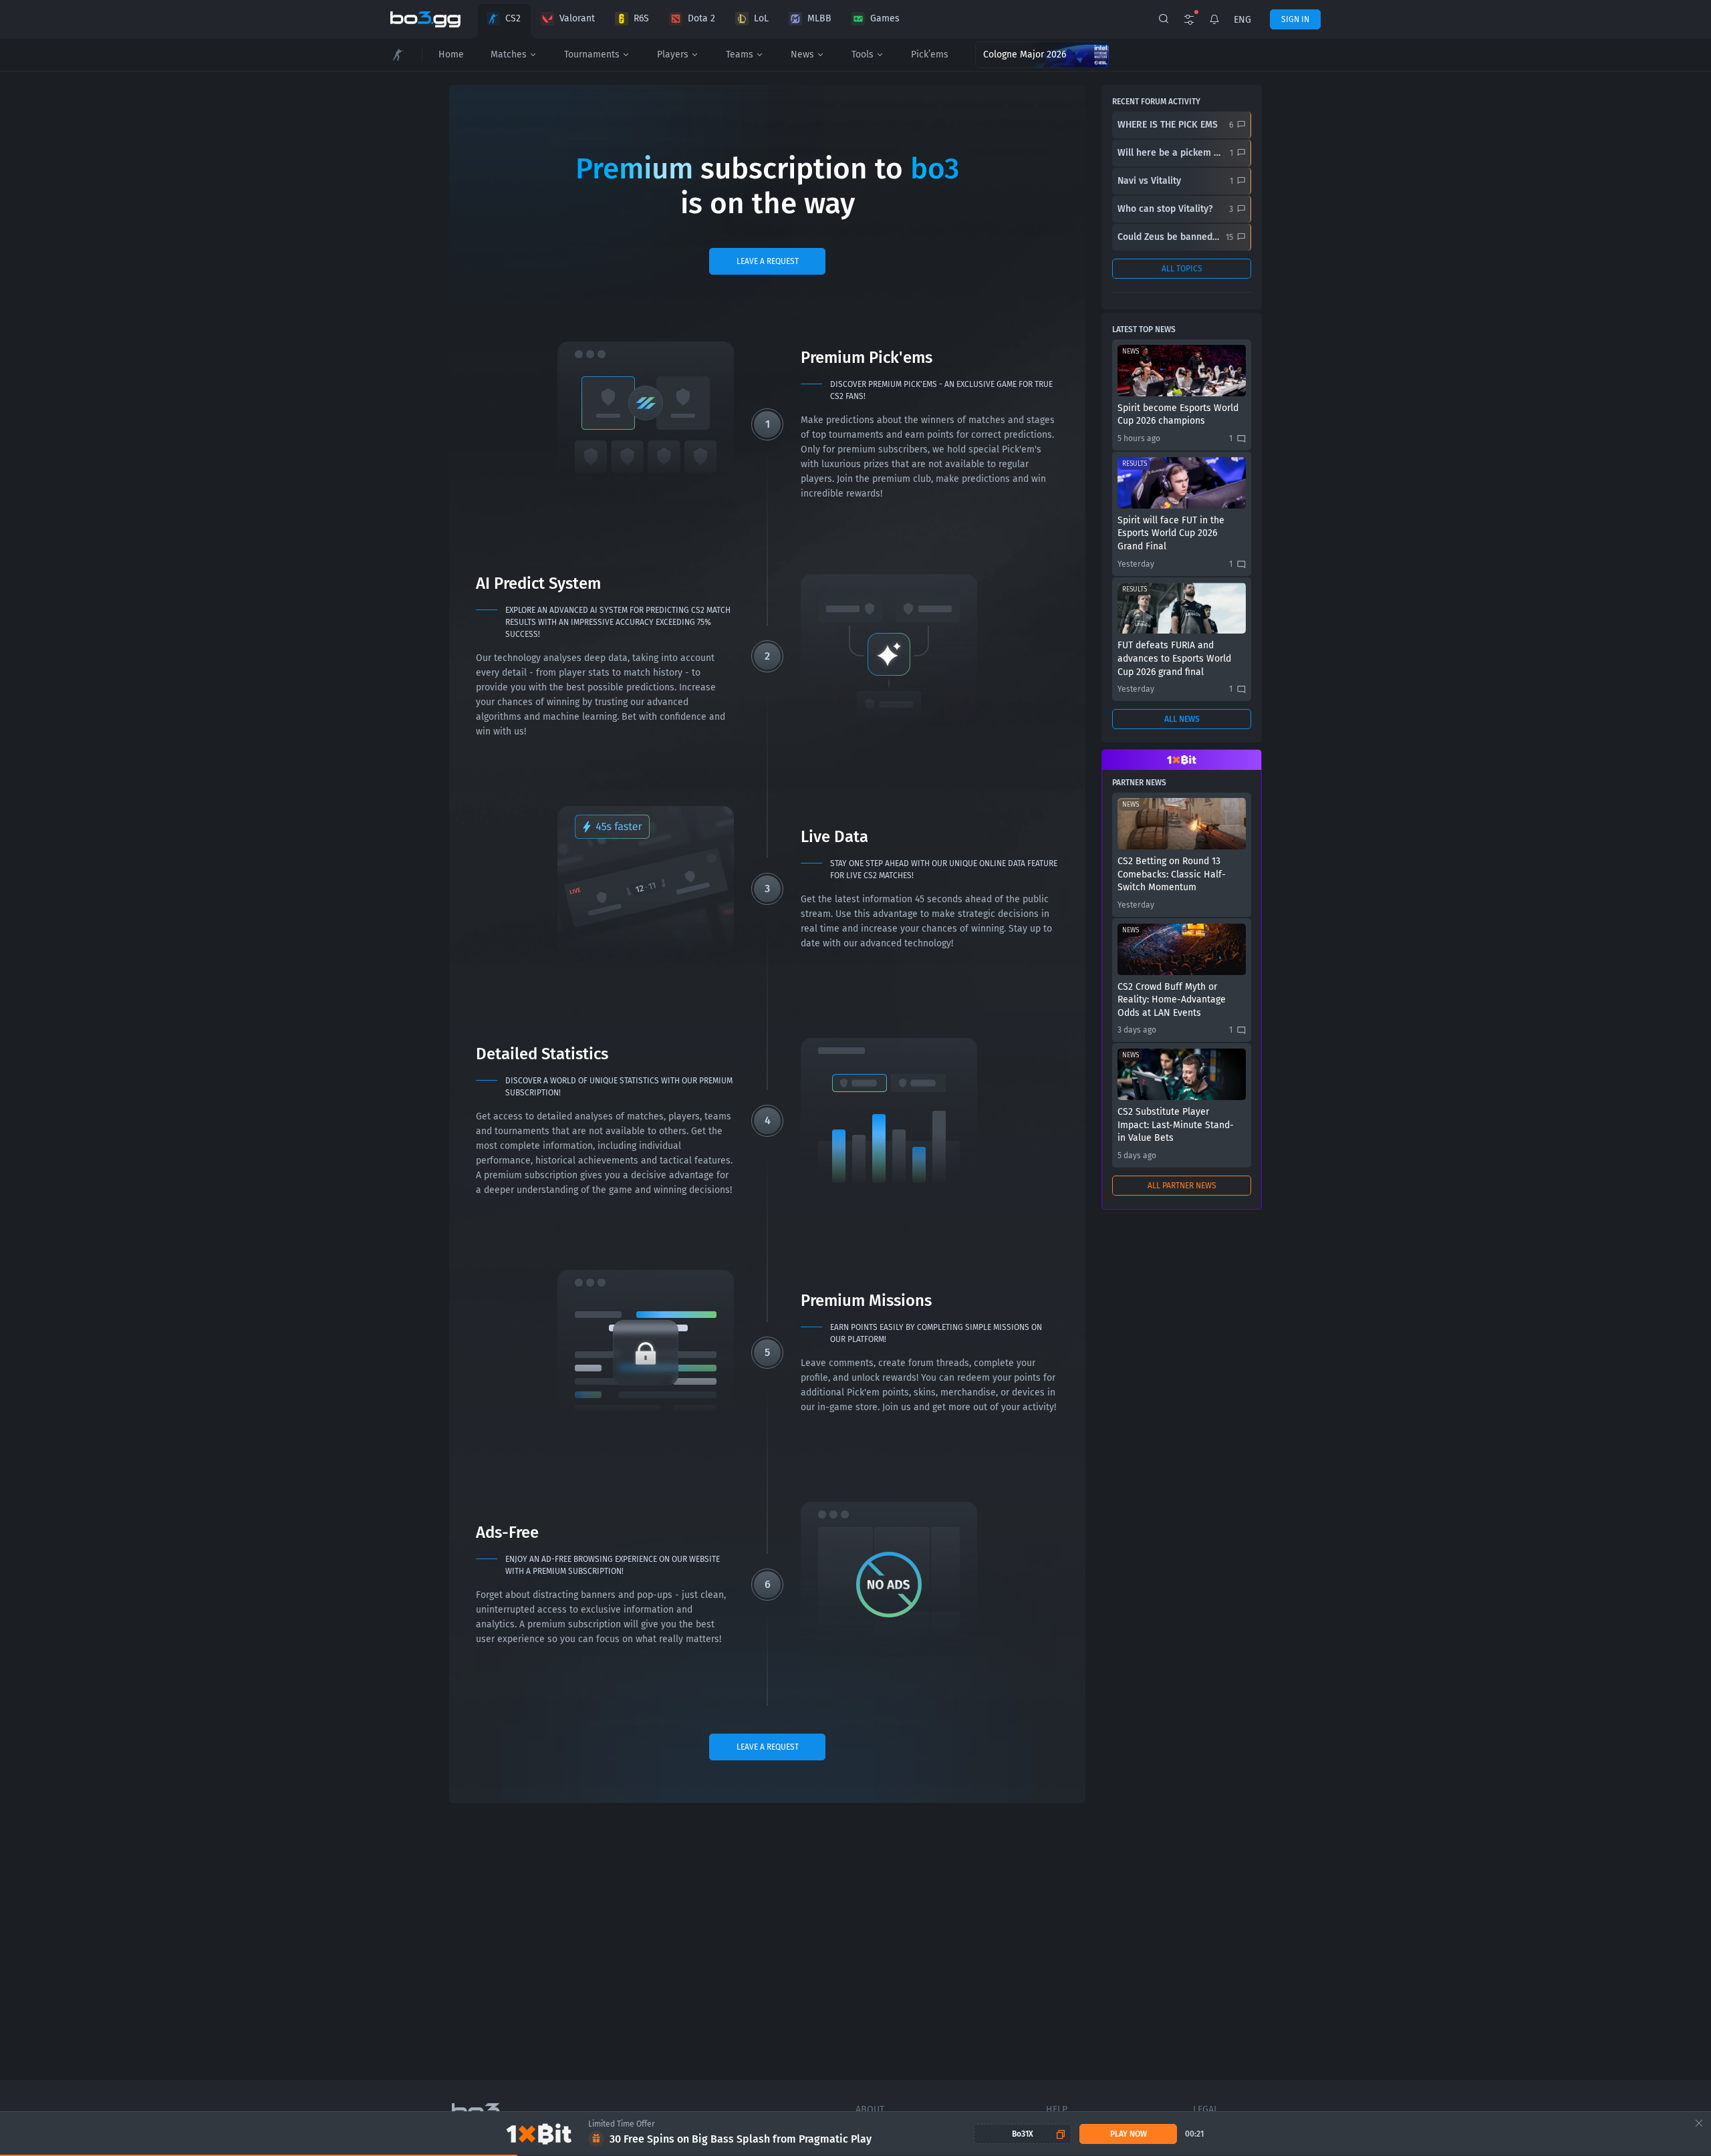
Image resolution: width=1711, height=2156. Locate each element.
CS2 (513, 18)
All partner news (1182, 1186)
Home (451, 54)
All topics (1182, 269)
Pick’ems (930, 54)
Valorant (577, 18)
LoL (761, 18)
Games (885, 18)
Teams (740, 54)
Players (673, 54)
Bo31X (1023, 2134)
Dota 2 (701, 18)
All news (1182, 719)
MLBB (819, 18)
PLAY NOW (1129, 2134)
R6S (641, 18)
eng (1242, 20)
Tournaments (592, 54)
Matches (509, 54)
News (802, 54)
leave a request (768, 261)
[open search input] (1164, 19)
